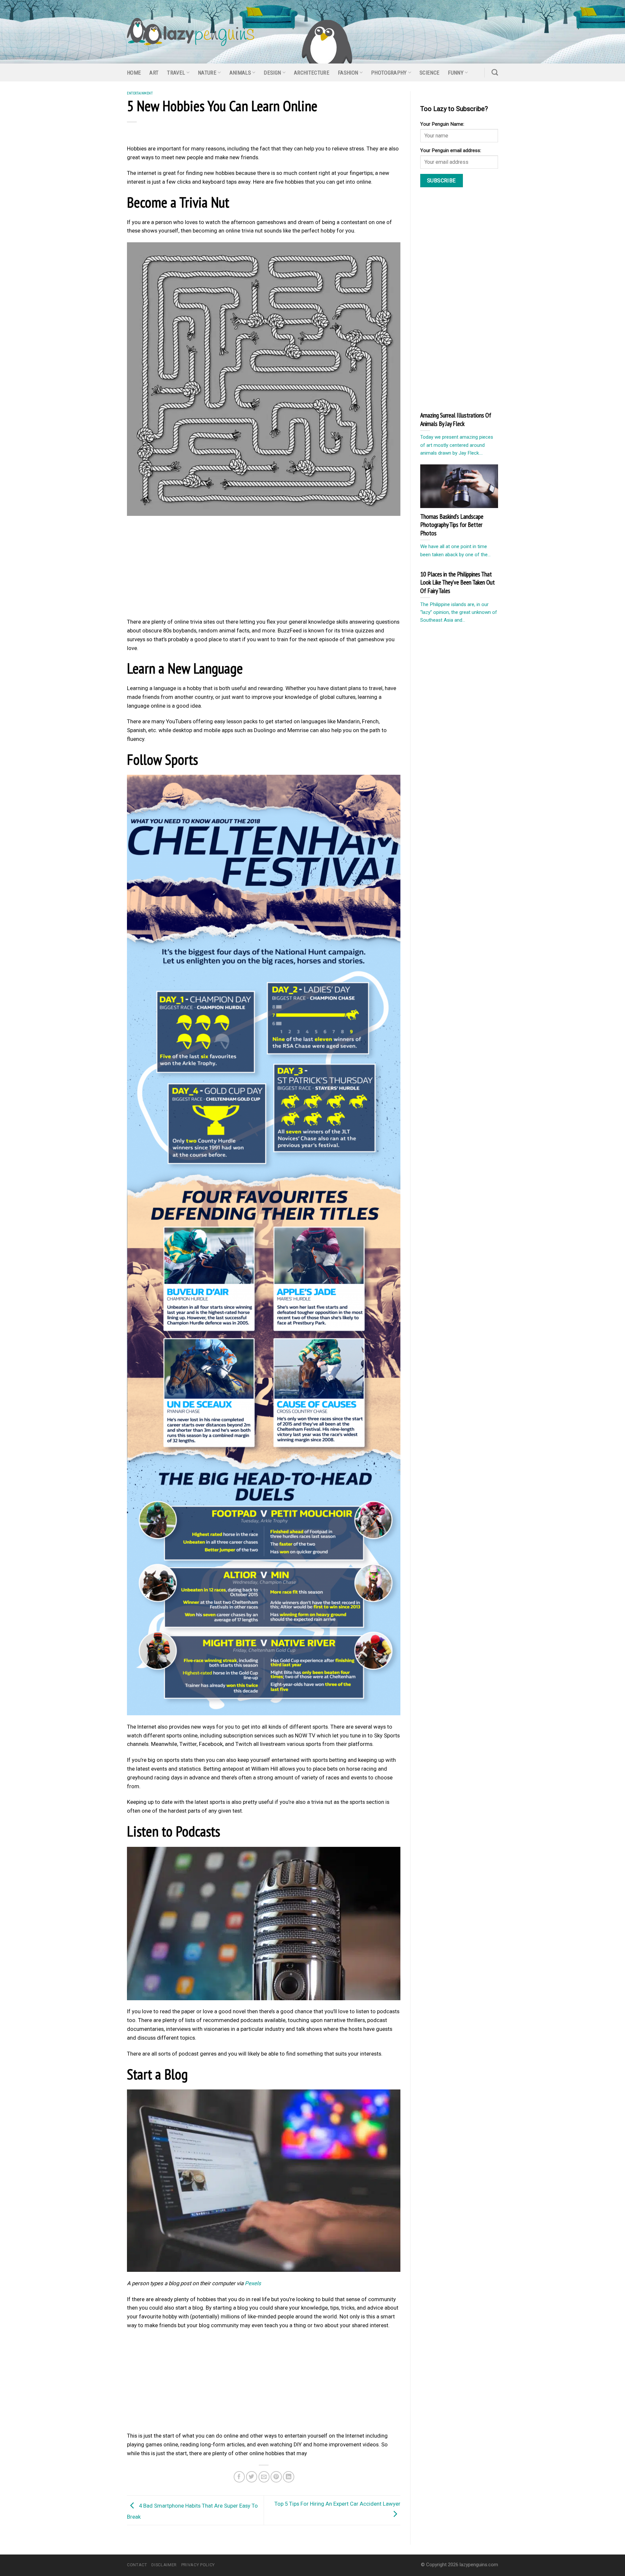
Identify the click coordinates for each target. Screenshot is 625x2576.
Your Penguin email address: (451, 150)
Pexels (253, 2283)
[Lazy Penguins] (191, 32)
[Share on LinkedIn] (289, 2477)
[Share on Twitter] (252, 2477)
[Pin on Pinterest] (276, 2477)
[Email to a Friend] (264, 2477)
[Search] (495, 72)
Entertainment (140, 93)
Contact (137, 2565)
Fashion (348, 73)
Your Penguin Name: (442, 124)
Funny (456, 73)
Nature (207, 73)
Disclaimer (164, 2565)
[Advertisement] (264, 569)
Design (272, 73)
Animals (240, 73)
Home (134, 73)
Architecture (312, 73)
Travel (176, 73)
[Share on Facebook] (239, 2477)
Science (430, 73)
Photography (389, 73)
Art (154, 73)
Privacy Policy (198, 2565)
